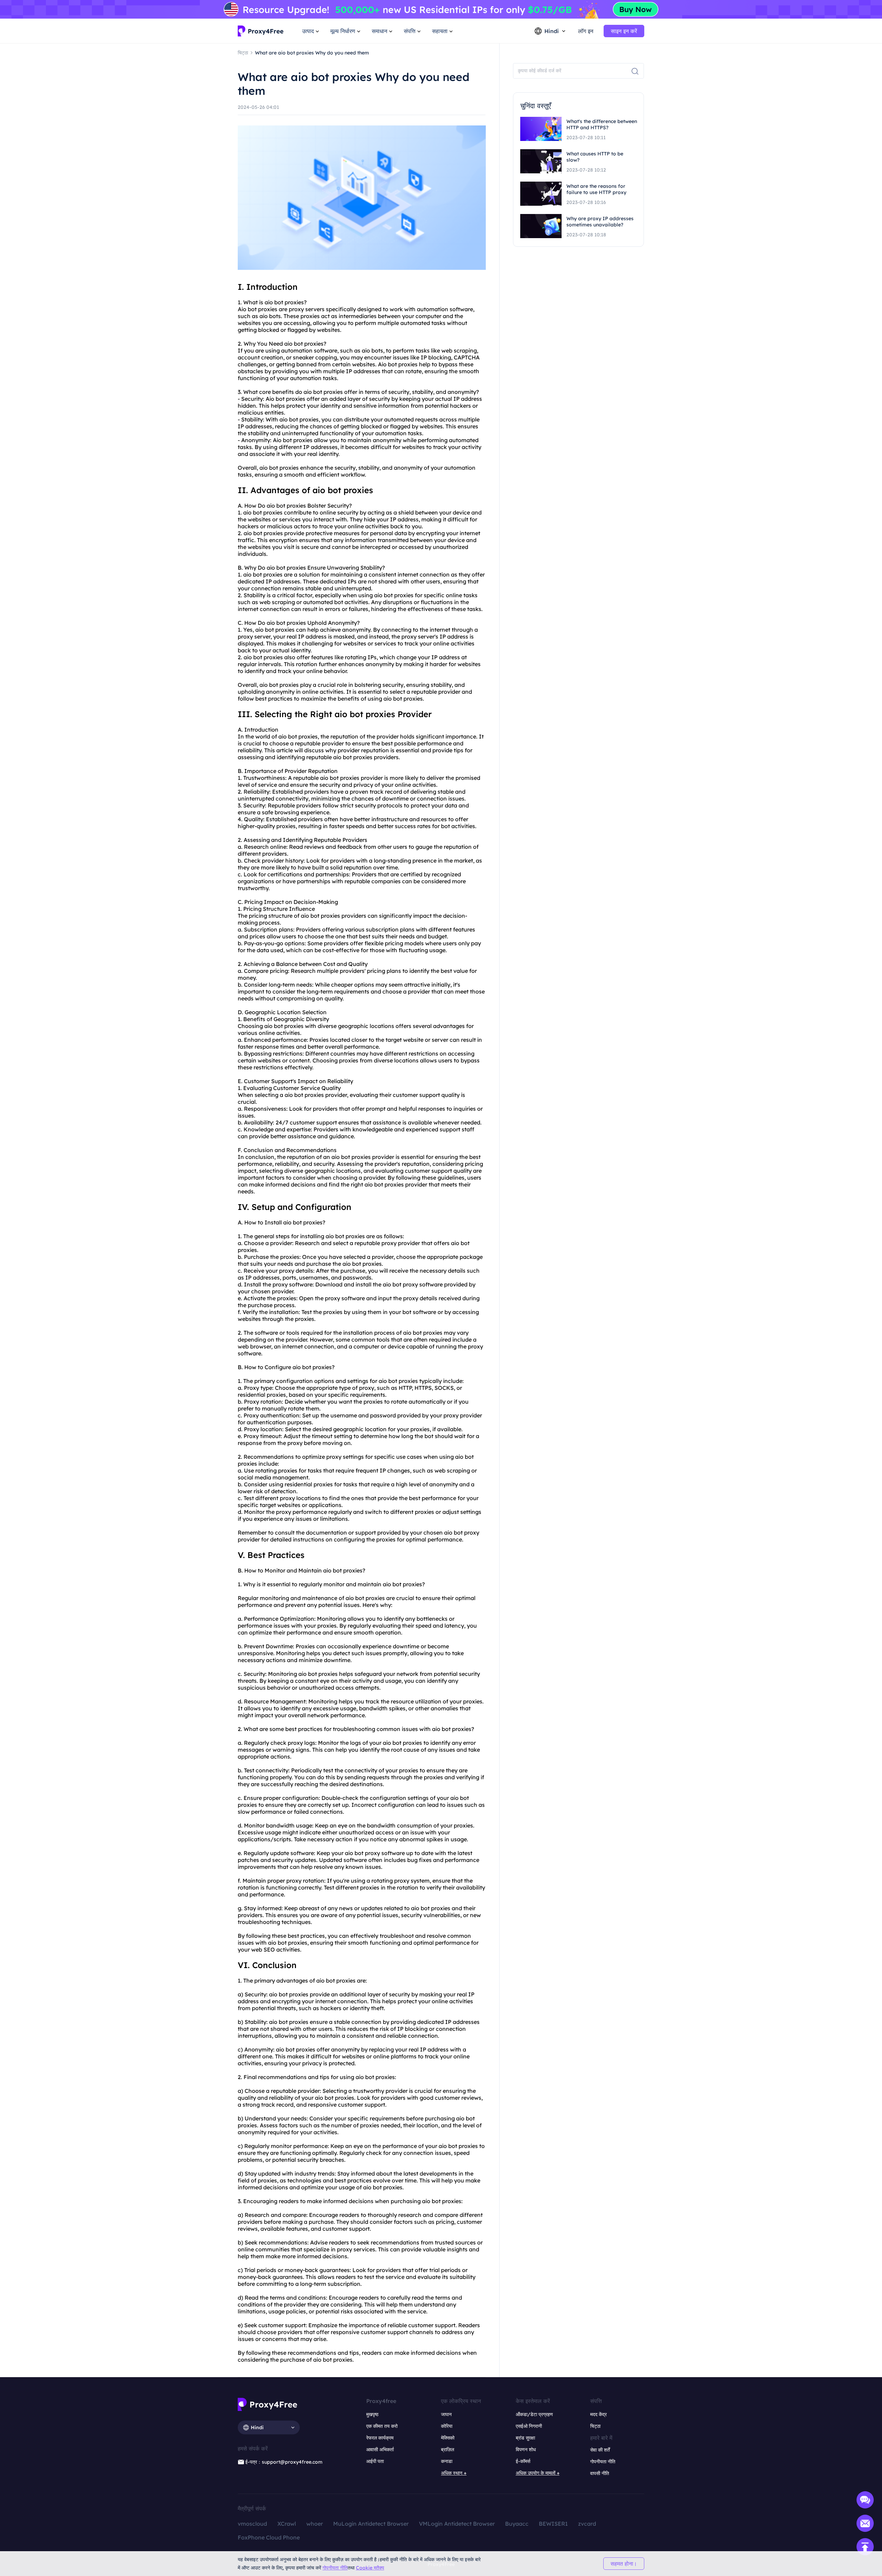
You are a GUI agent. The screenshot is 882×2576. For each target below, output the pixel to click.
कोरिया (447, 2426)
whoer (315, 2524)
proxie (293, 302)
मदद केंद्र (598, 2414)
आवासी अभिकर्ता (380, 2450)
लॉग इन (586, 31)
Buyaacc (517, 2524)
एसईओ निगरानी (529, 2426)
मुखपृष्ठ (372, 2414)
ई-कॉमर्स (523, 2461)
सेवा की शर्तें (600, 2450)
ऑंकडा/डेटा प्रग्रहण (534, 2414)
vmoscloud (252, 2524)
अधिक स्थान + (454, 2473)
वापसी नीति (600, 2473)
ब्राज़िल (448, 2450)
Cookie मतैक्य (370, 2568)
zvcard (587, 2524)
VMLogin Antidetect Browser (457, 2524)
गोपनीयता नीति (335, 2568)
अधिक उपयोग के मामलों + (538, 2473)
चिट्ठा (595, 2426)
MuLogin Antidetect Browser (371, 2524)
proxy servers (307, 309)
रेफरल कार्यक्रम (380, 2438)
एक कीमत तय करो (382, 2426)
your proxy (280, 1271)
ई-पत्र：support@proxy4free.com (284, 2462)
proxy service (355, 2249)
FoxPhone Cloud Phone (269, 2537)
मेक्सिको (448, 2438)
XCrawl (287, 2524)
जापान (446, 2414)
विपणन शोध (526, 2450)
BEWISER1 (553, 2524)
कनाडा (447, 2461)
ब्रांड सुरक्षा (525, 2438)
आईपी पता (375, 2461)
